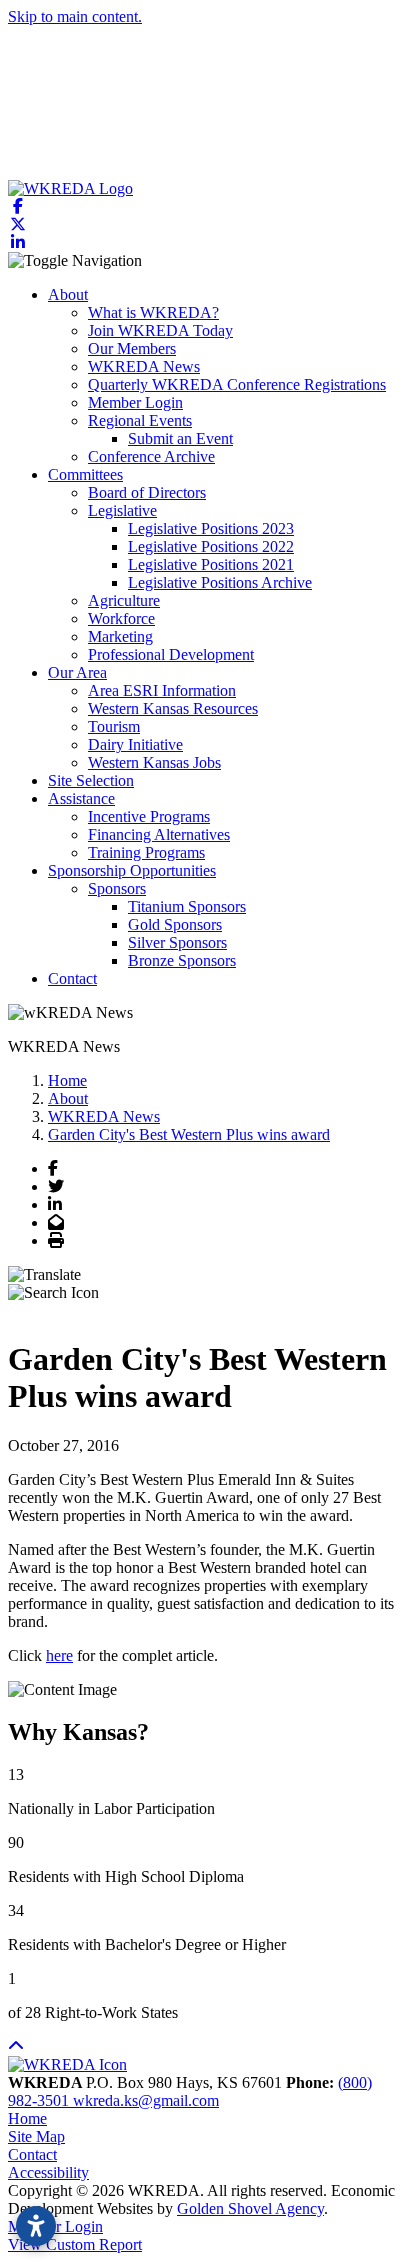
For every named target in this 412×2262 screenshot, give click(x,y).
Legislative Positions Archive (220, 582)
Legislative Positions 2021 (211, 564)
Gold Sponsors (175, 924)
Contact (72, 978)
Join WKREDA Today (160, 330)
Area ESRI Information (162, 690)
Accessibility (48, 2172)
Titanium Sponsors (187, 906)
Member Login (135, 402)
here (59, 1655)
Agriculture (124, 600)
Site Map (36, 2136)
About (68, 294)
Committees (85, 474)
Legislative (122, 510)
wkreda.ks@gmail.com (146, 2100)
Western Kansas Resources (173, 708)
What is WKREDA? (153, 312)
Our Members (132, 348)
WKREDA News (144, 366)
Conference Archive (151, 456)
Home (27, 2118)
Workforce (121, 618)
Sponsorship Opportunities (132, 870)
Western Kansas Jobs (154, 762)
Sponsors (117, 888)
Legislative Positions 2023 (211, 528)
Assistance (81, 798)
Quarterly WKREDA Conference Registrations (237, 384)
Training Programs (146, 852)
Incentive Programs (149, 816)
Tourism (114, 726)
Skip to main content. (75, 16)
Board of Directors (147, 492)
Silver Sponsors (177, 942)
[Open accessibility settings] (36, 2226)
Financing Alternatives (159, 834)
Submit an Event (180, 438)
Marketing (120, 636)
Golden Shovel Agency (250, 2208)
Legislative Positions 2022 (211, 546)
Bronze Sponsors (182, 960)
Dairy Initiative (135, 744)
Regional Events (140, 420)
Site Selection (91, 780)
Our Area (77, 672)
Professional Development (171, 654)
